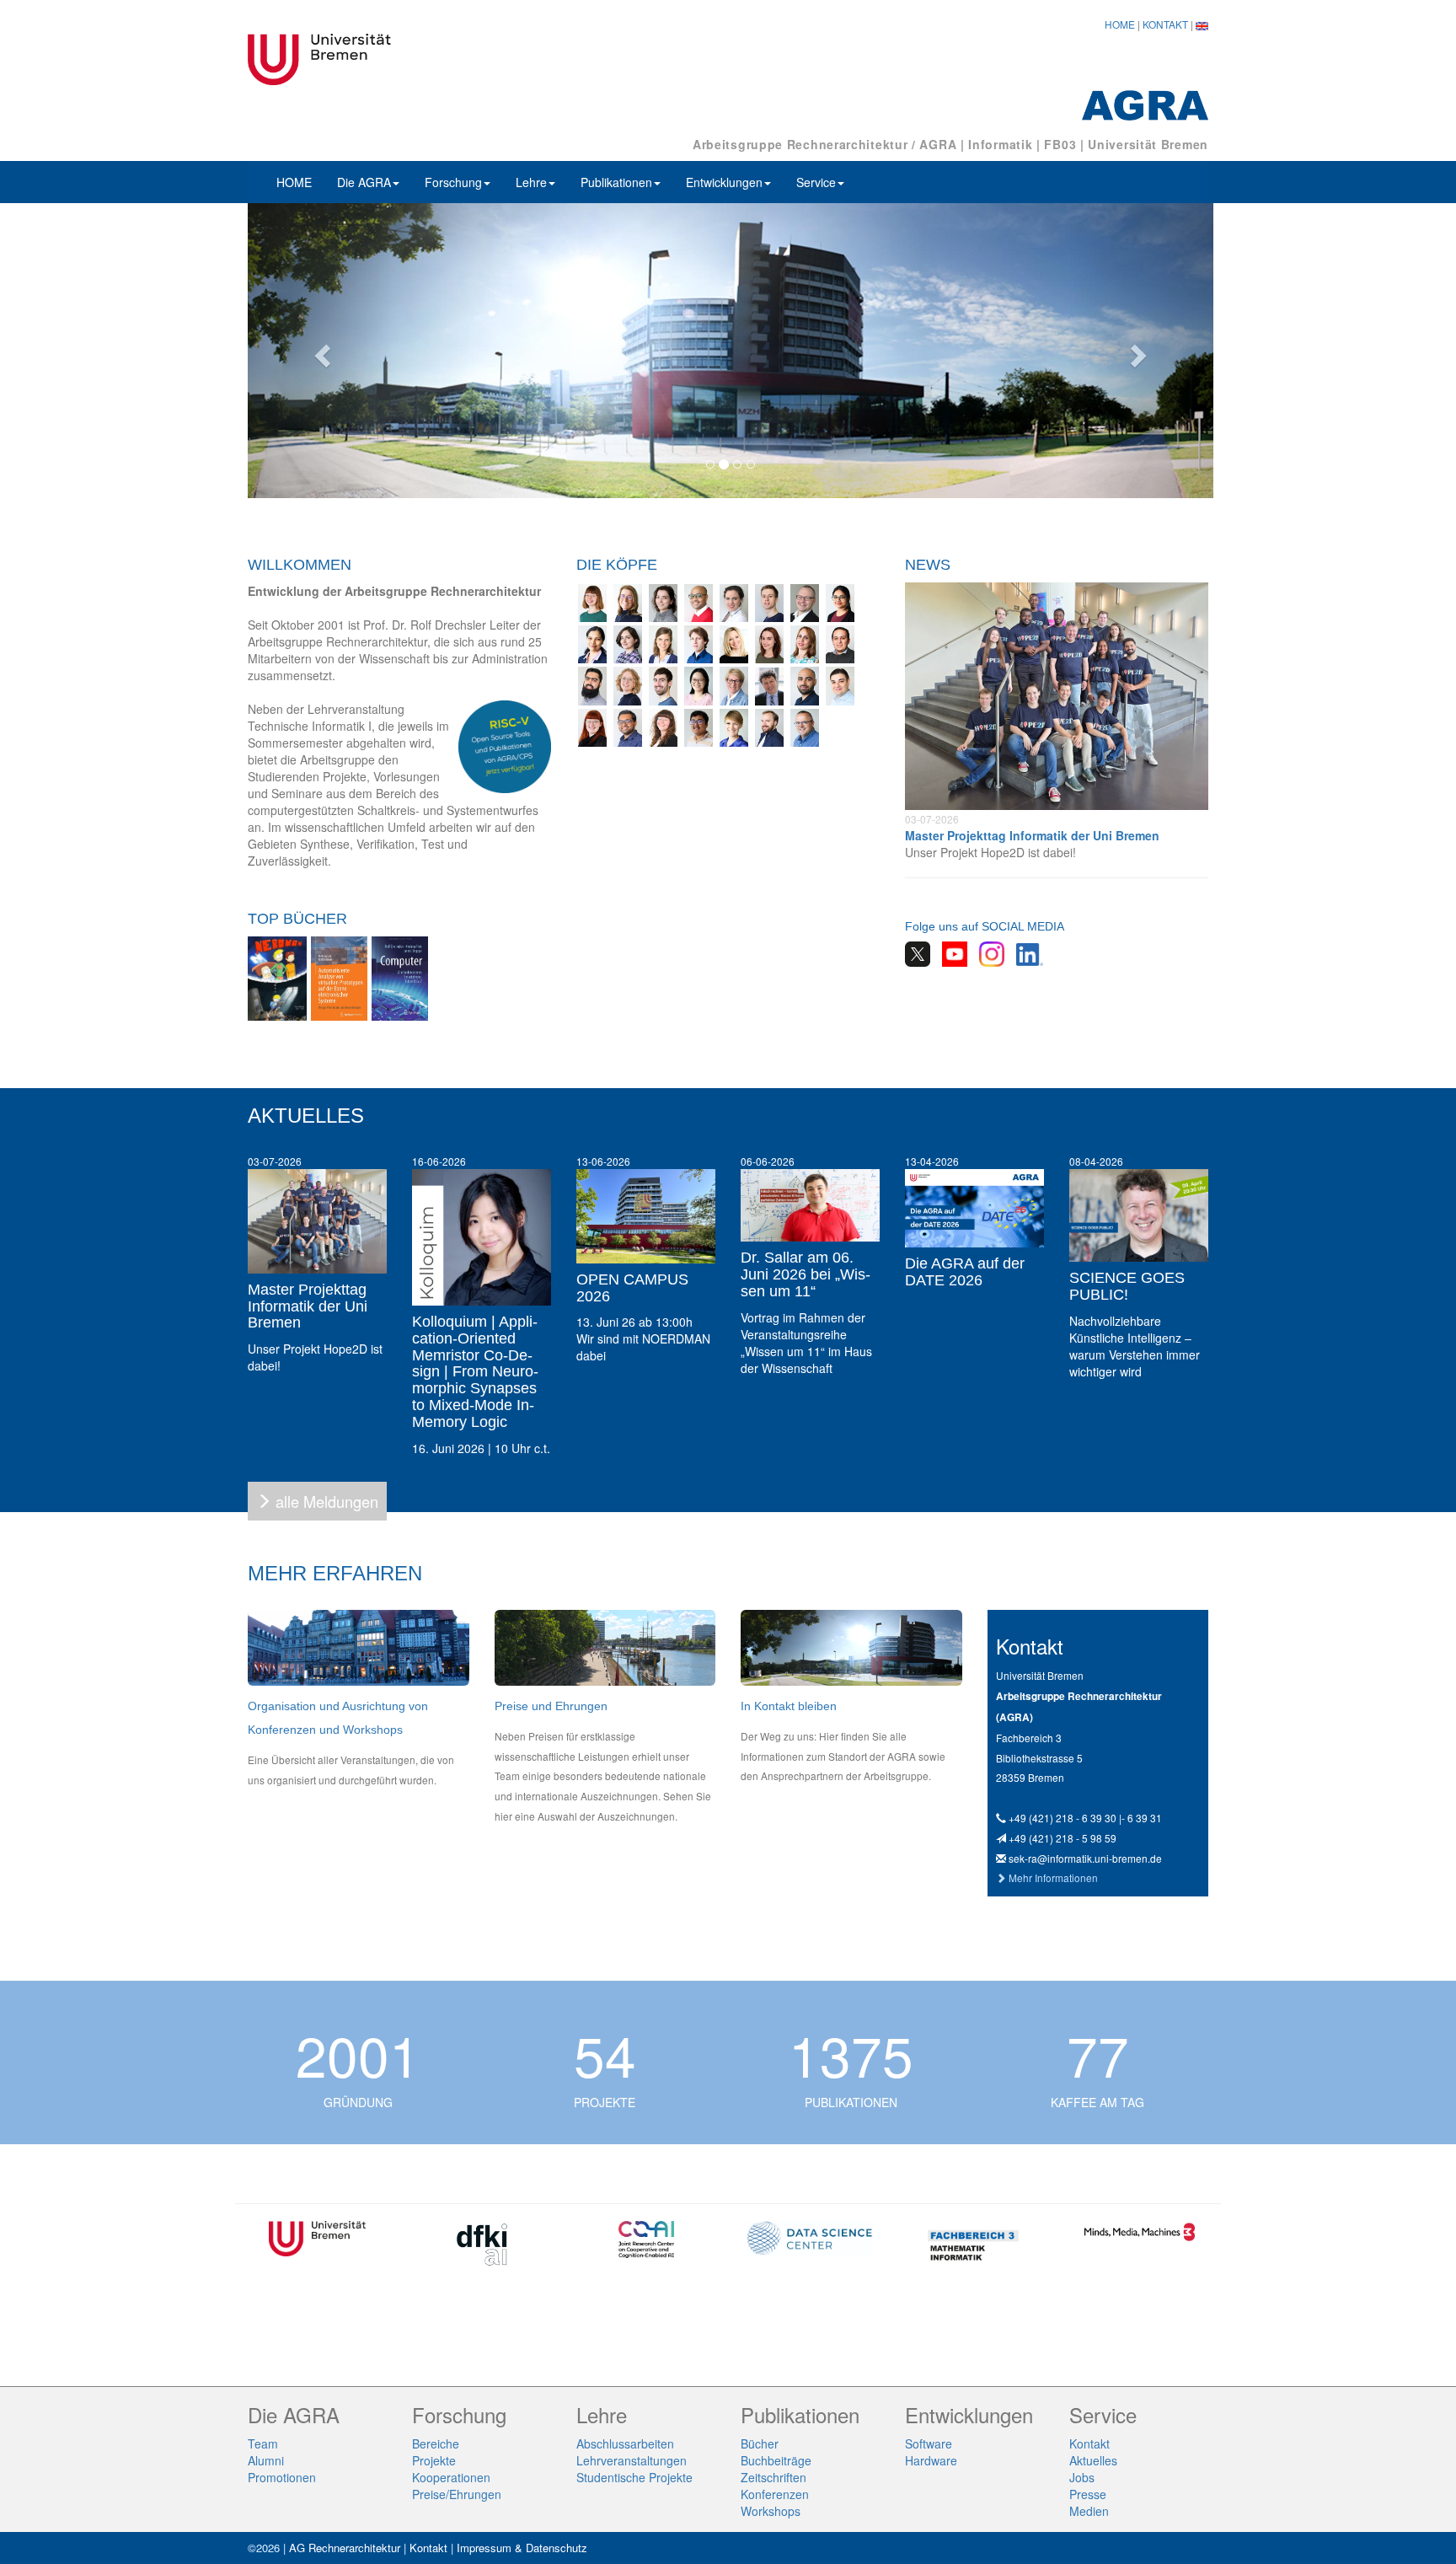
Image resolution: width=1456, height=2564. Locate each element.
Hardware (931, 2460)
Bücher (760, 2443)
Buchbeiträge (776, 2460)
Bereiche (436, 2443)
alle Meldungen (327, 1501)
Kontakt (1089, 2443)
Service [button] (816, 182)
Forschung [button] (453, 182)
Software (929, 2443)
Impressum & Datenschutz (522, 2548)
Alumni (266, 2460)
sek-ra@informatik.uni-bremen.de (1085, 1858)
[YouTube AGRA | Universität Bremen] (950, 952)
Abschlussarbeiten (625, 2443)
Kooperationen (451, 2477)
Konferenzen (775, 2494)
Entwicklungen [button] (724, 182)
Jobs (1082, 2477)
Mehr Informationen (1053, 1877)
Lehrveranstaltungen (632, 2460)
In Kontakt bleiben (789, 1706)
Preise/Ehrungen (457, 2494)
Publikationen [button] (616, 182)
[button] (320, 351)
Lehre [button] (531, 182)
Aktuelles (1093, 2460)
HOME (1120, 24)
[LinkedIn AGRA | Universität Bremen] (1025, 952)
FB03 (1060, 144)
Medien (1089, 2511)
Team (263, 2443)
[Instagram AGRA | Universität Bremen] (988, 952)
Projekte (434, 2460)
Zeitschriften (773, 2477)
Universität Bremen (1148, 144)
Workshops (771, 2511)
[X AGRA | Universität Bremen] (918, 952)
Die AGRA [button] (364, 182)
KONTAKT (1165, 24)
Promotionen (282, 2477)
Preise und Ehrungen (551, 1706)
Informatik (1000, 144)
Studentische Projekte (634, 2477)
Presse (1088, 2494)
